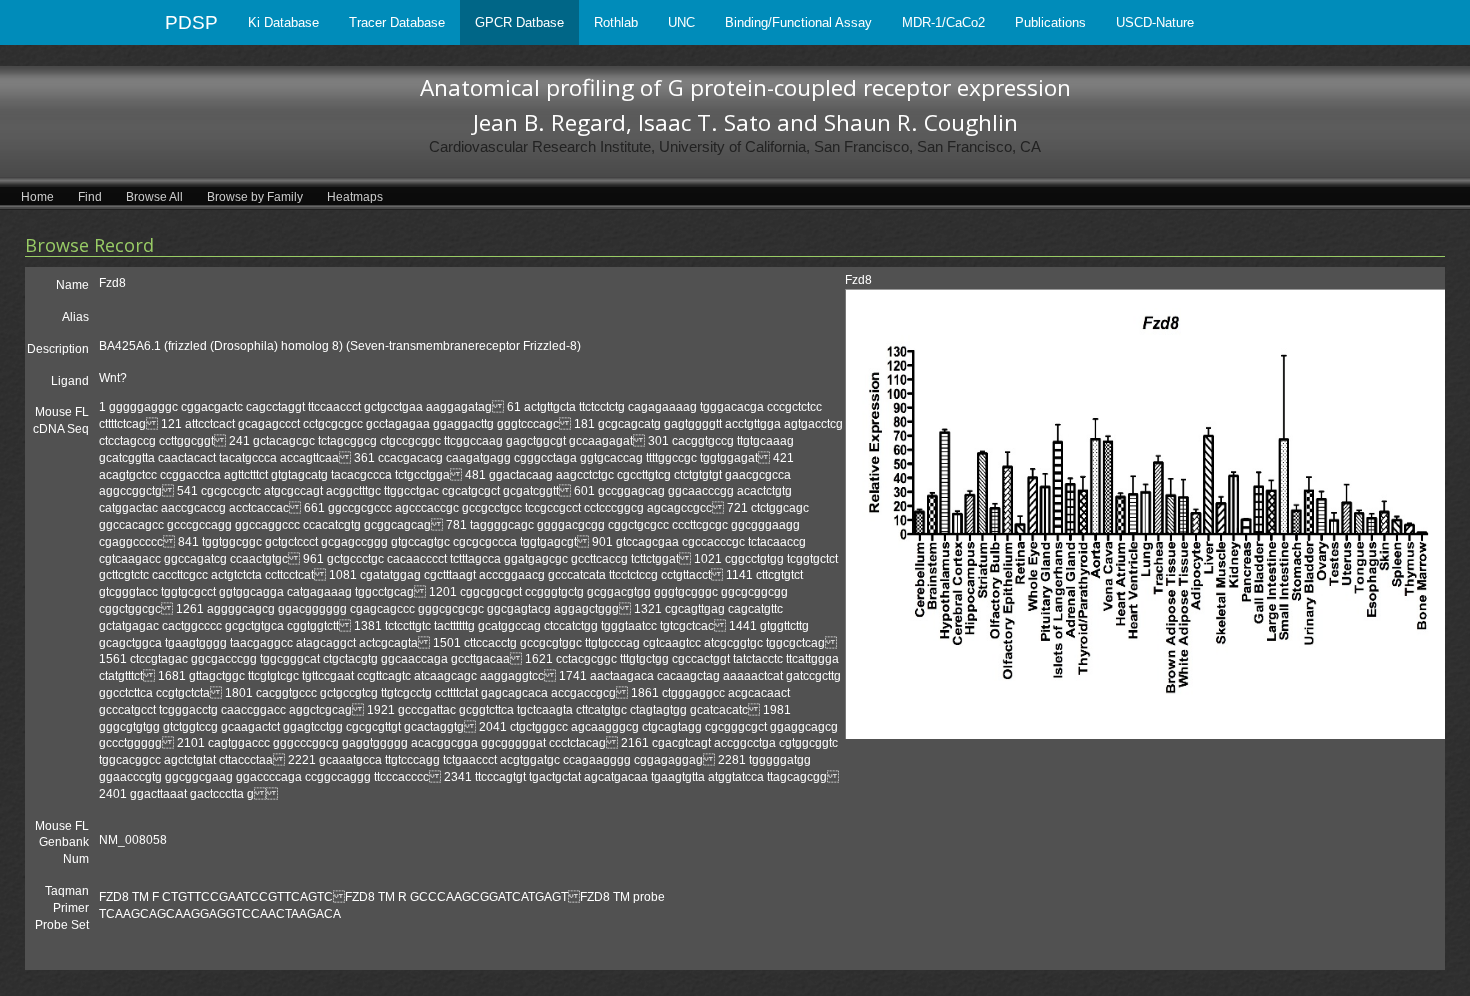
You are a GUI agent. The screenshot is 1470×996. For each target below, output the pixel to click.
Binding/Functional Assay (798, 22)
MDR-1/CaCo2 (943, 22)
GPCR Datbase (519, 22)
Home (37, 197)
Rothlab (616, 22)
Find (90, 197)
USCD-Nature (1155, 22)
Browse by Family (255, 197)
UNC (681, 22)
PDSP (191, 22)
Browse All (154, 197)
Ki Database (283, 22)
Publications (1050, 22)
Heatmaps (355, 197)
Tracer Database (397, 22)
